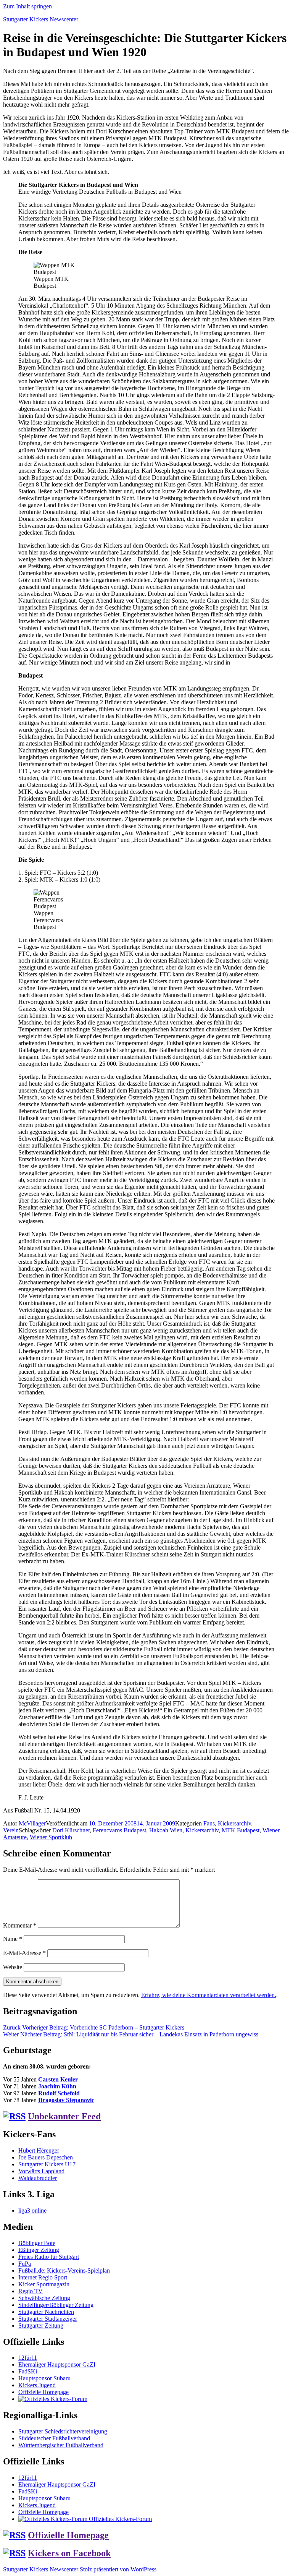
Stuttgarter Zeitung (41, 2326)
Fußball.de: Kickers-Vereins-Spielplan (64, 2270)
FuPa (25, 2264)
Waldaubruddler (38, 2178)
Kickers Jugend (37, 2385)
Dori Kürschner (71, 1830)
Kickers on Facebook (69, 2553)
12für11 (28, 2358)
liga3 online (32, 2210)
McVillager (32, 1823)
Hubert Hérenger (39, 2150)
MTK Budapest (241, 1830)
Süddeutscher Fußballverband (54, 2438)
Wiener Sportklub (51, 1837)
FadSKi (28, 2371)
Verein (11, 1830)
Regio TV (31, 2291)
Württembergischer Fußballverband (61, 2445)
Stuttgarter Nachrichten (46, 2312)
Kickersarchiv (234, 1823)
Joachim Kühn (57, 2086)
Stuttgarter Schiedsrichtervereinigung (63, 2431)
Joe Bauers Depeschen (46, 2157)
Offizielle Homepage (43, 2392)
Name (13, 1939)
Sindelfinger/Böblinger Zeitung (56, 2305)
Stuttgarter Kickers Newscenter (41, 19)
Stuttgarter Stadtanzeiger (48, 2319)
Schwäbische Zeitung (44, 2298)
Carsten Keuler (58, 2079)
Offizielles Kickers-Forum (120, 2519)
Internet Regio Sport (43, 2277)
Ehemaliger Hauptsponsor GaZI (57, 2364)
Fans (209, 1823)
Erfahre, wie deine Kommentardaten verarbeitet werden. (209, 1995)
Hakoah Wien (166, 1830)
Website (13, 1967)
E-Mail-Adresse (24, 1953)
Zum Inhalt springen (27, 6)
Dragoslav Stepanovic (66, 2100)
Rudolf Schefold (59, 2093)
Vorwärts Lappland (41, 2171)
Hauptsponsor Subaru (44, 2378)
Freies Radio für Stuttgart (49, 2257)
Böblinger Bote (37, 2243)
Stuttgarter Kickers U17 (47, 2164)
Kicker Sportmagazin (44, 2284)
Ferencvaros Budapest (119, 1830)
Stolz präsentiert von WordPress (118, 2569)
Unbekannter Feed (64, 2116)
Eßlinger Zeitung (39, 2250)
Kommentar (20, 1925)
